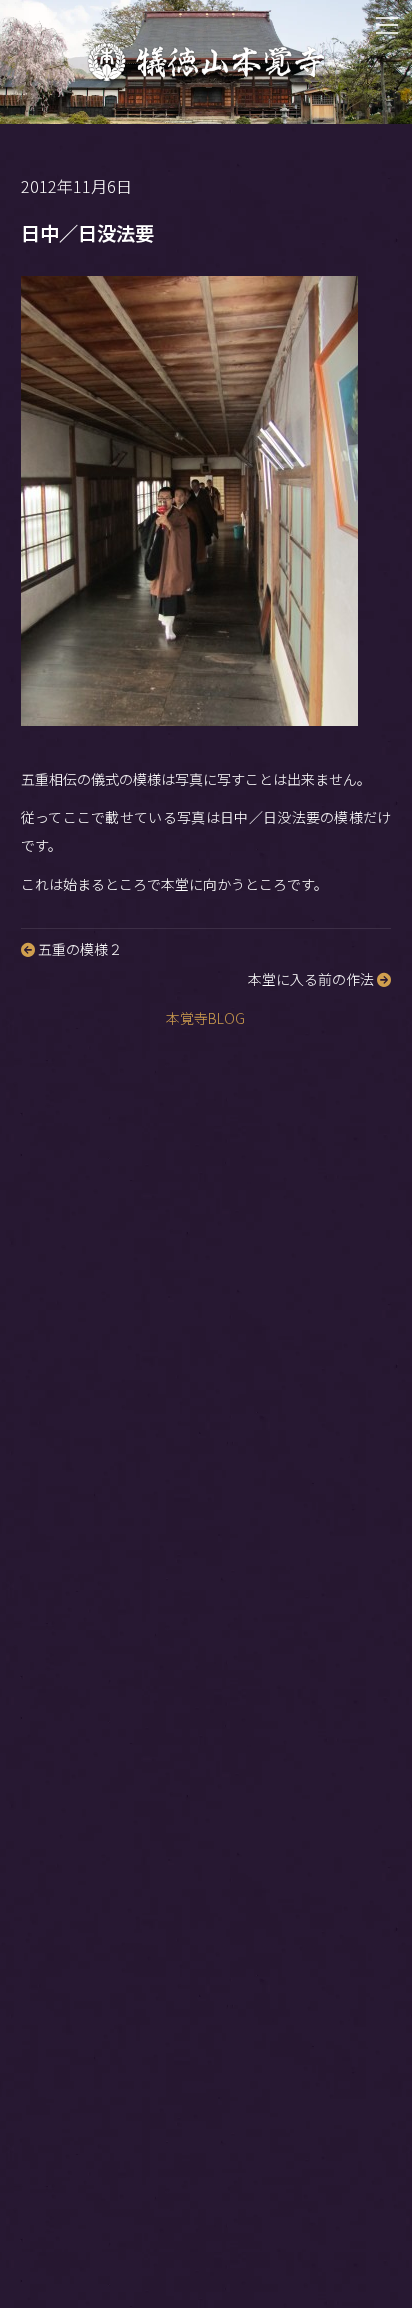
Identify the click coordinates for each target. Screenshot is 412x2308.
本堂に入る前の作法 (312, 979)
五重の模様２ (78, 949)
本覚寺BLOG (205, 1018)
